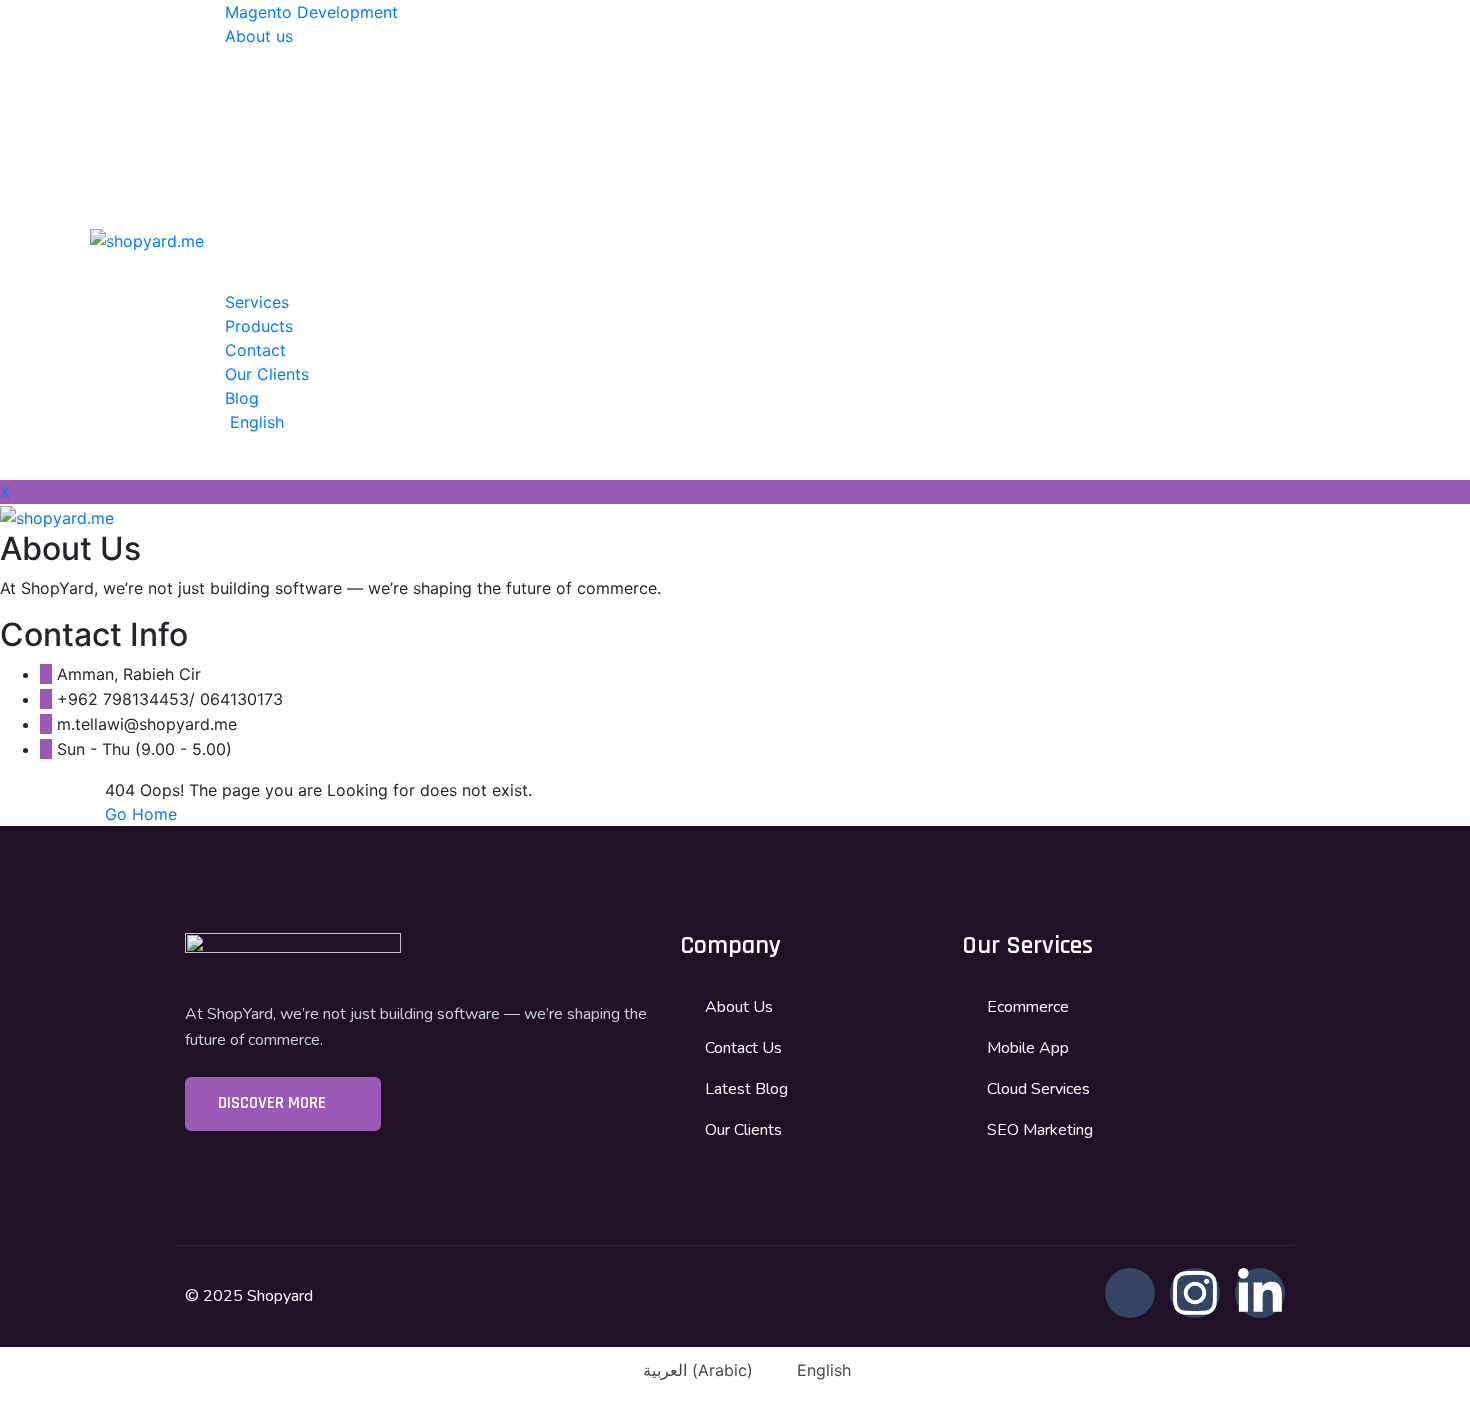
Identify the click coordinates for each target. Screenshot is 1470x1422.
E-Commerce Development (437, 62)
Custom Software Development (453, 134)
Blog (242, 398)
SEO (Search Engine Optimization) (463, 254)
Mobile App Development (430, 110)
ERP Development (402, 278)
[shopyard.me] (147, 239)
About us (259, 36)
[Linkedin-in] (1260, 1293)
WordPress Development (427, 86)
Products (259, 326)
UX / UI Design (389, 230)
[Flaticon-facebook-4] (1130, 1293)
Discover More (274, 1103)
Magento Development (311, 12)
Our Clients (267, 374)
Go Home (141, 814)
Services (257, 302)
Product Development (417, 158)
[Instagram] (1195, 1293)
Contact (255, 350)
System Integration (405, 182)
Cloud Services (391, 206)
